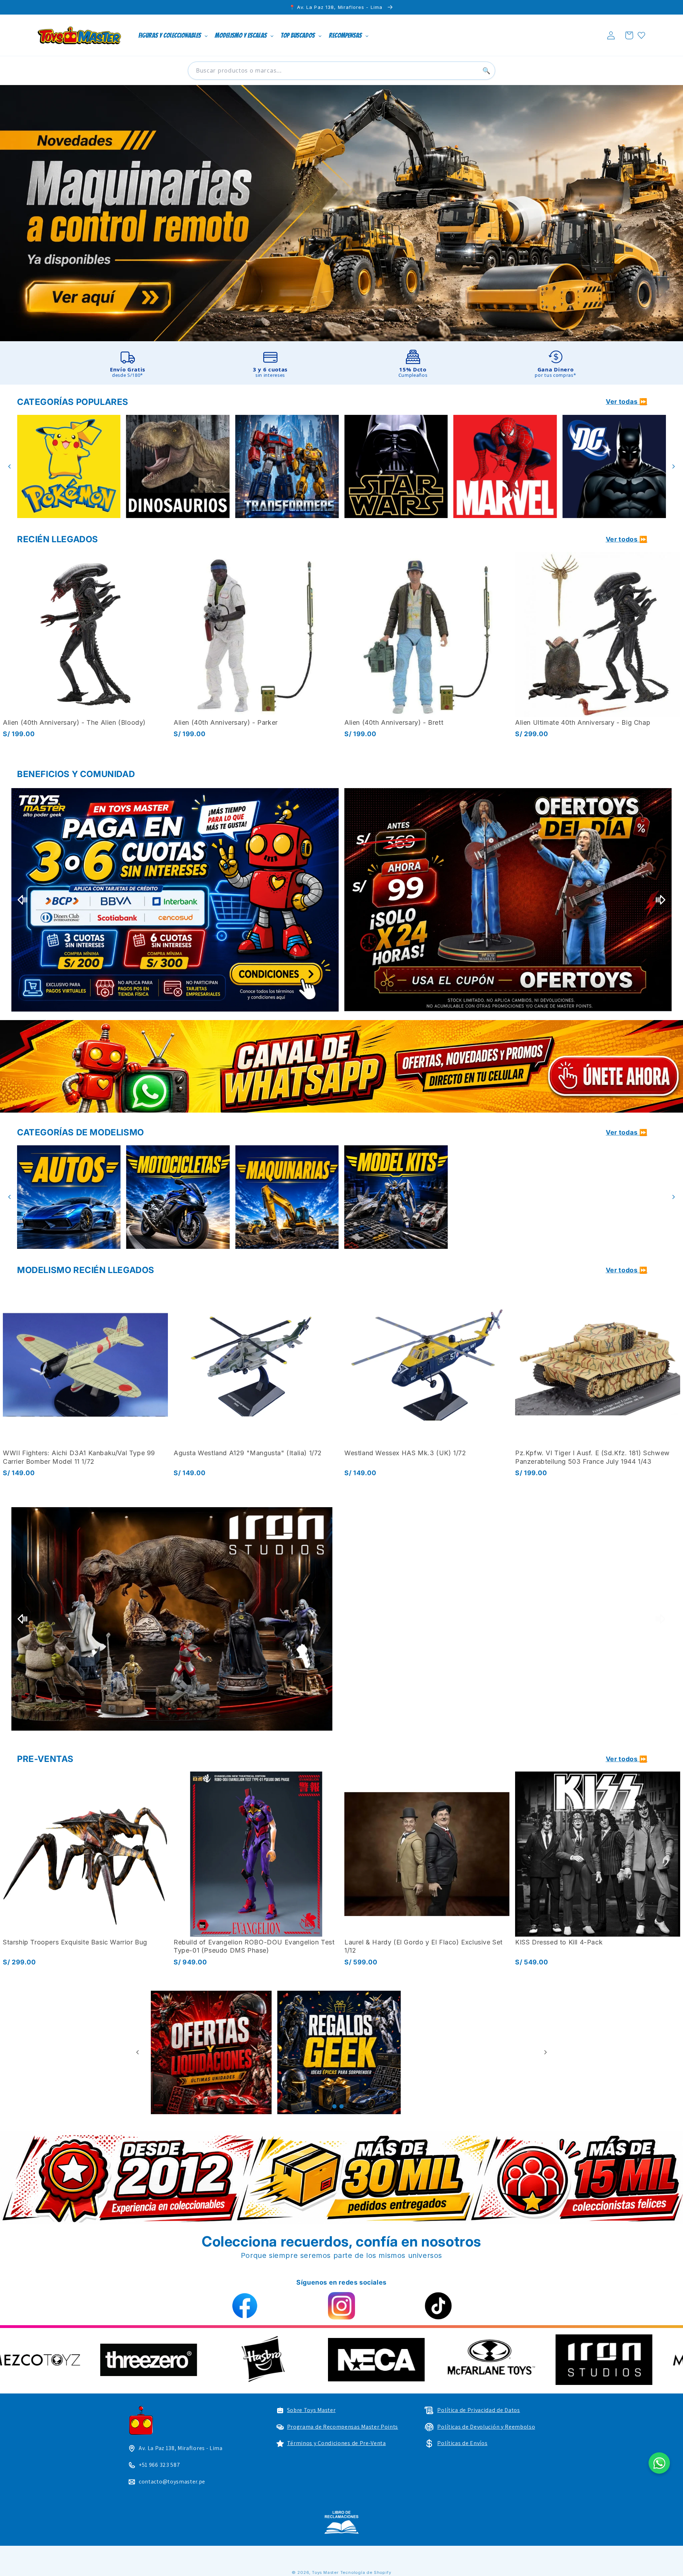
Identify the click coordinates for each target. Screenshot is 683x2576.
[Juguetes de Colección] (291, 467)
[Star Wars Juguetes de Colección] (72, 467)
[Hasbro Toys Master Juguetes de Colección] (575, 2359)
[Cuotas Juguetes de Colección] (175, 900)
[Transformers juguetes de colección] (618, 467)
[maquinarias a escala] (341, 213)
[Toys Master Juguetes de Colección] (341, 2522)
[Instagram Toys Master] (341, 2306)
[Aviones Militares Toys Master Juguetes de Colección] (287, 1197)
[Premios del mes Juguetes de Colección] (508, 900)
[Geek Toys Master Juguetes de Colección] (342, 2052)
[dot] (334, 2106)
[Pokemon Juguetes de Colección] (400, 467)
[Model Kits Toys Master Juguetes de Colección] (69, 1197)
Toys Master (325, 2572)
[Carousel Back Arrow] (10, 466)
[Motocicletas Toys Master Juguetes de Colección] (505, 1197)
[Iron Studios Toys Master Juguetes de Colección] (508, 1619)
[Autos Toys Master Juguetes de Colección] (396, 1197)
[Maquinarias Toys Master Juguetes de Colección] (614, 1197)
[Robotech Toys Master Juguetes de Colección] (175, 1619)
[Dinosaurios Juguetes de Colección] (509, 467)
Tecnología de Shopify (366, 2572)
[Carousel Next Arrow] (673, 466)
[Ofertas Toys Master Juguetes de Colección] (213, 2052)
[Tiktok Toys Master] (438, 2306)
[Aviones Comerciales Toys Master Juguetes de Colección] (178, 1197)
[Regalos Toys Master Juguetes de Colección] (470, 2052)
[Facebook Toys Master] (245, 2306)
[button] (629, 35)
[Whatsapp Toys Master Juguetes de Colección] (341, 1066)
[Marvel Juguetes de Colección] (182, 467)
